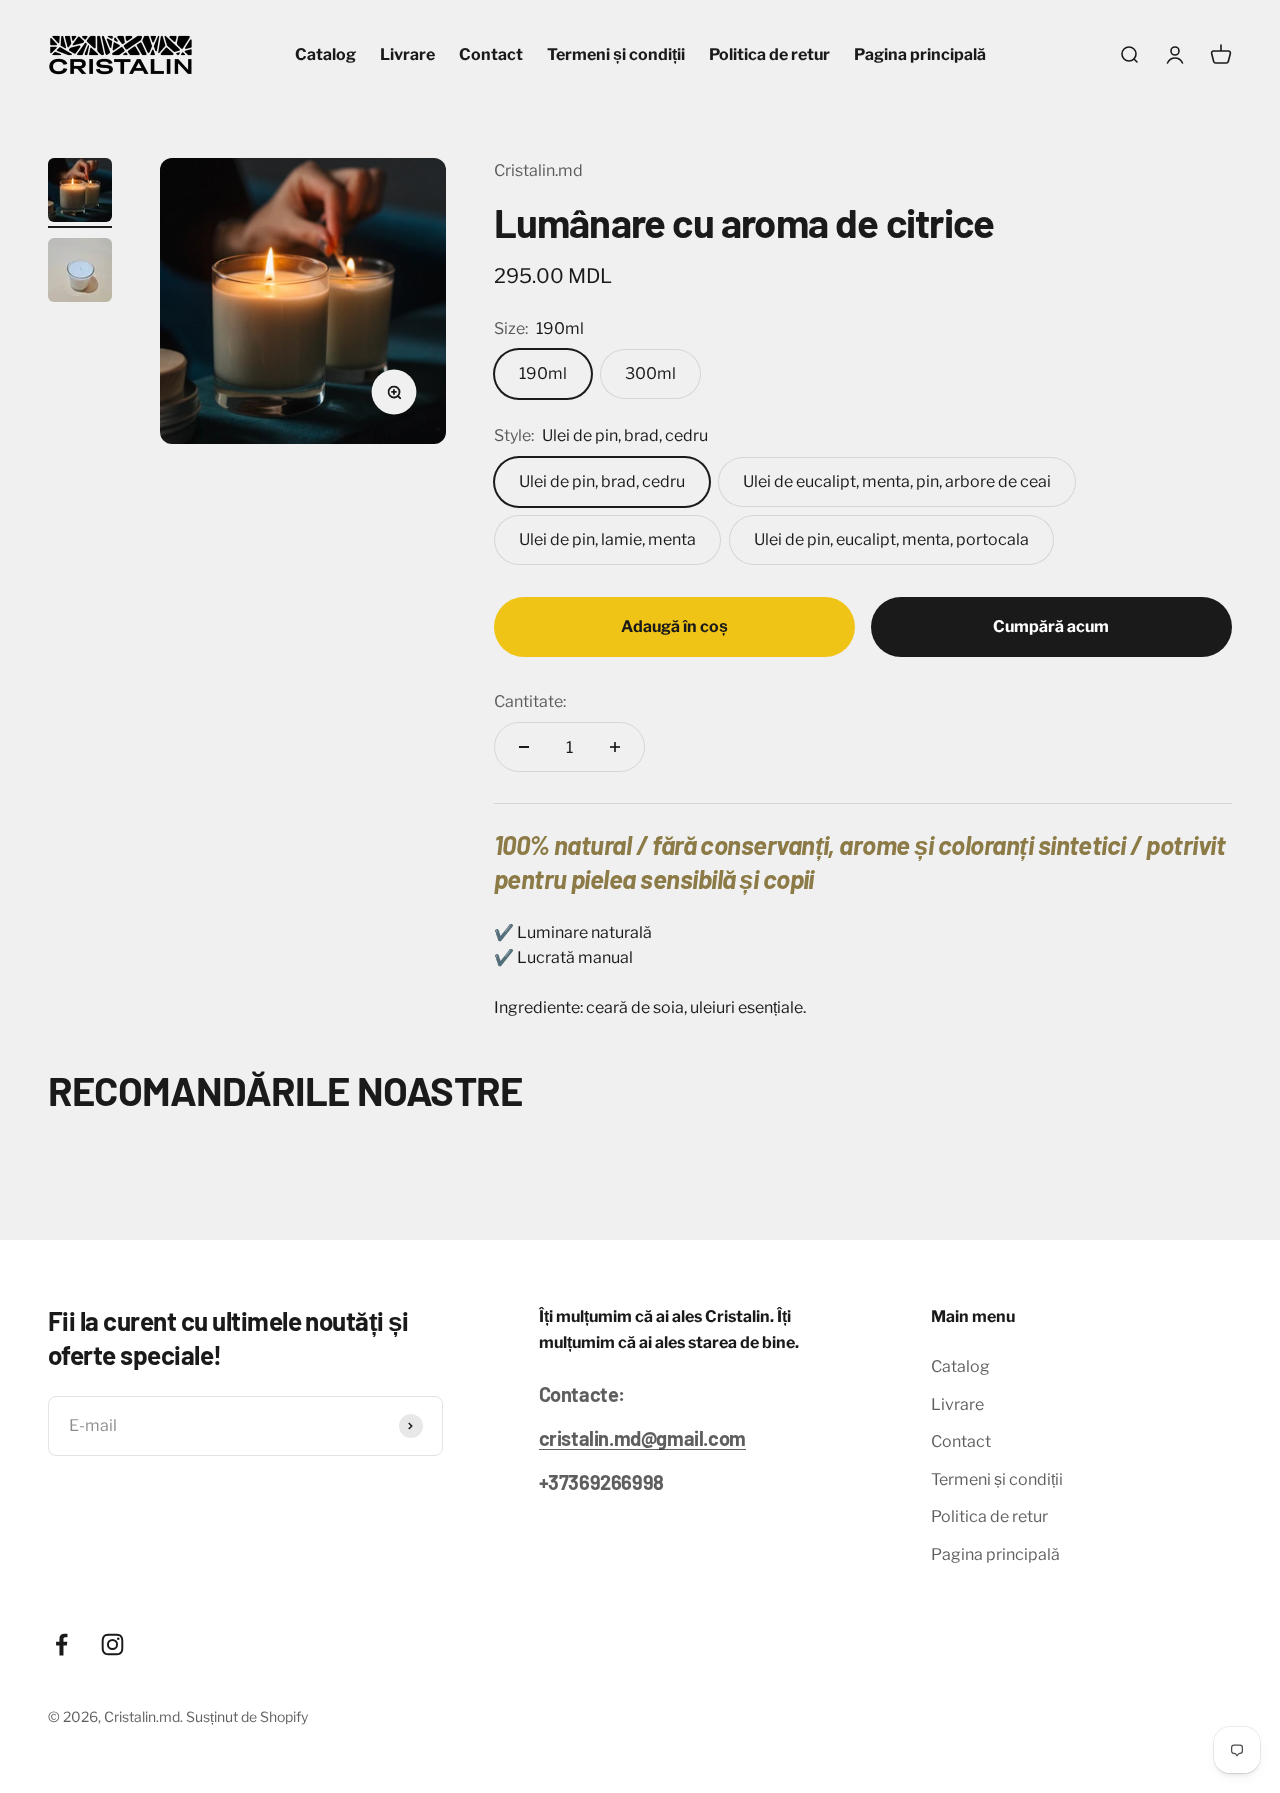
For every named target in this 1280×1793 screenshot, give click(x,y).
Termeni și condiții (616, 54)
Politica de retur (769, 54)
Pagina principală (920, 54)
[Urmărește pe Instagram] (112, 1644)
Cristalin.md (538, 170)
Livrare (407, 54)
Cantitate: (530, 701)
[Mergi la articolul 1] (80, 193)
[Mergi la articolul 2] (80, 273)
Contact (491, 54)
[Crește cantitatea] (615, 747)
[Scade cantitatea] (524, 747)
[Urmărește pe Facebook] (61, 1644)
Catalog (325, 54)
